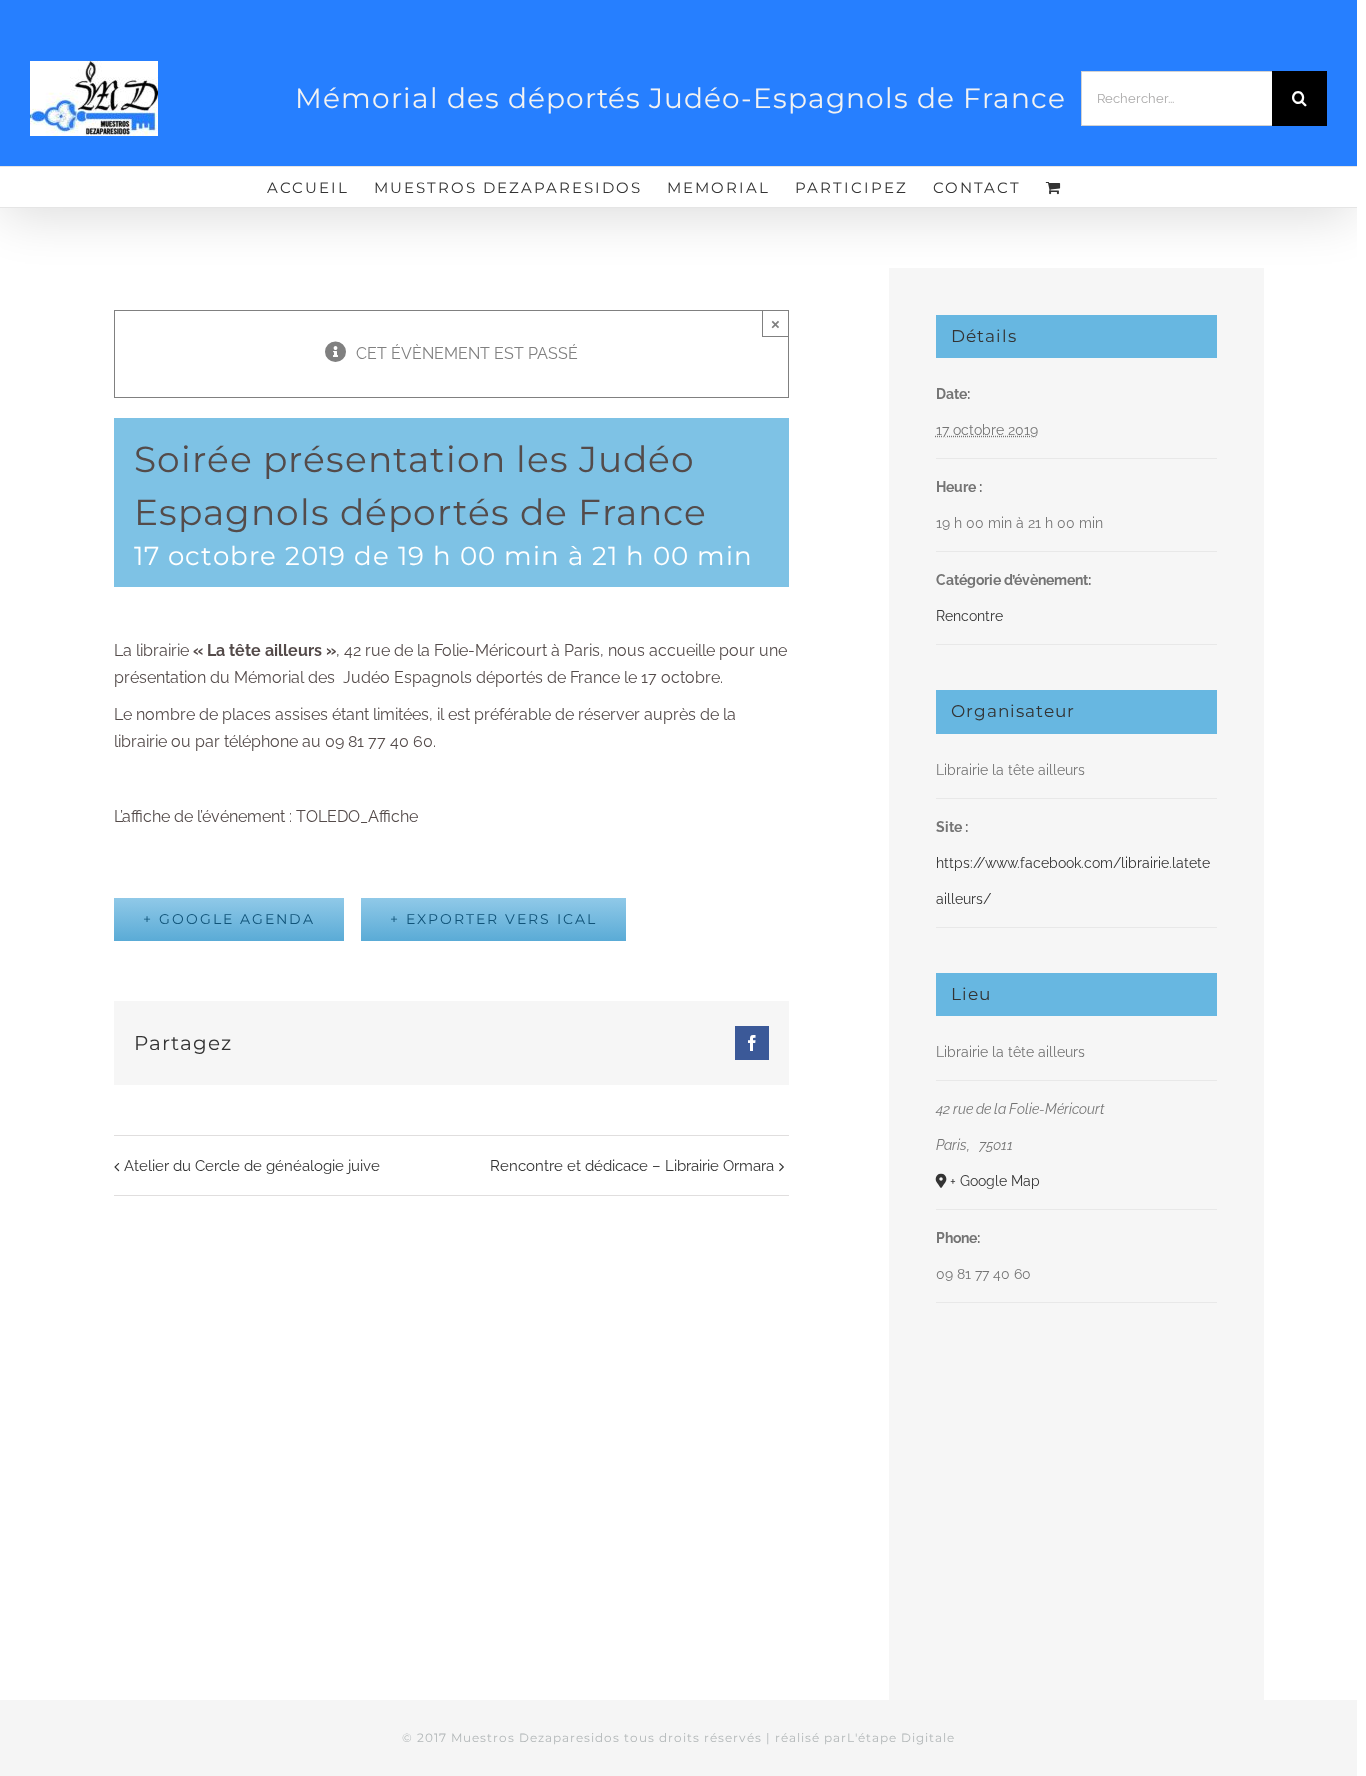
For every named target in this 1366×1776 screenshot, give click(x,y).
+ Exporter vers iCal (493, 919)
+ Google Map (995, 1181)
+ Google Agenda (229, 919)
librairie (236, 650)
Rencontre (969, 616)
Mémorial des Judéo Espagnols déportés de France (427, 677)
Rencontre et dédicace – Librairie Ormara (632, 1166)
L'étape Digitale (901, 1737)
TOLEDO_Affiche (357, 816)
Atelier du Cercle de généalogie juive (252, 1166)
